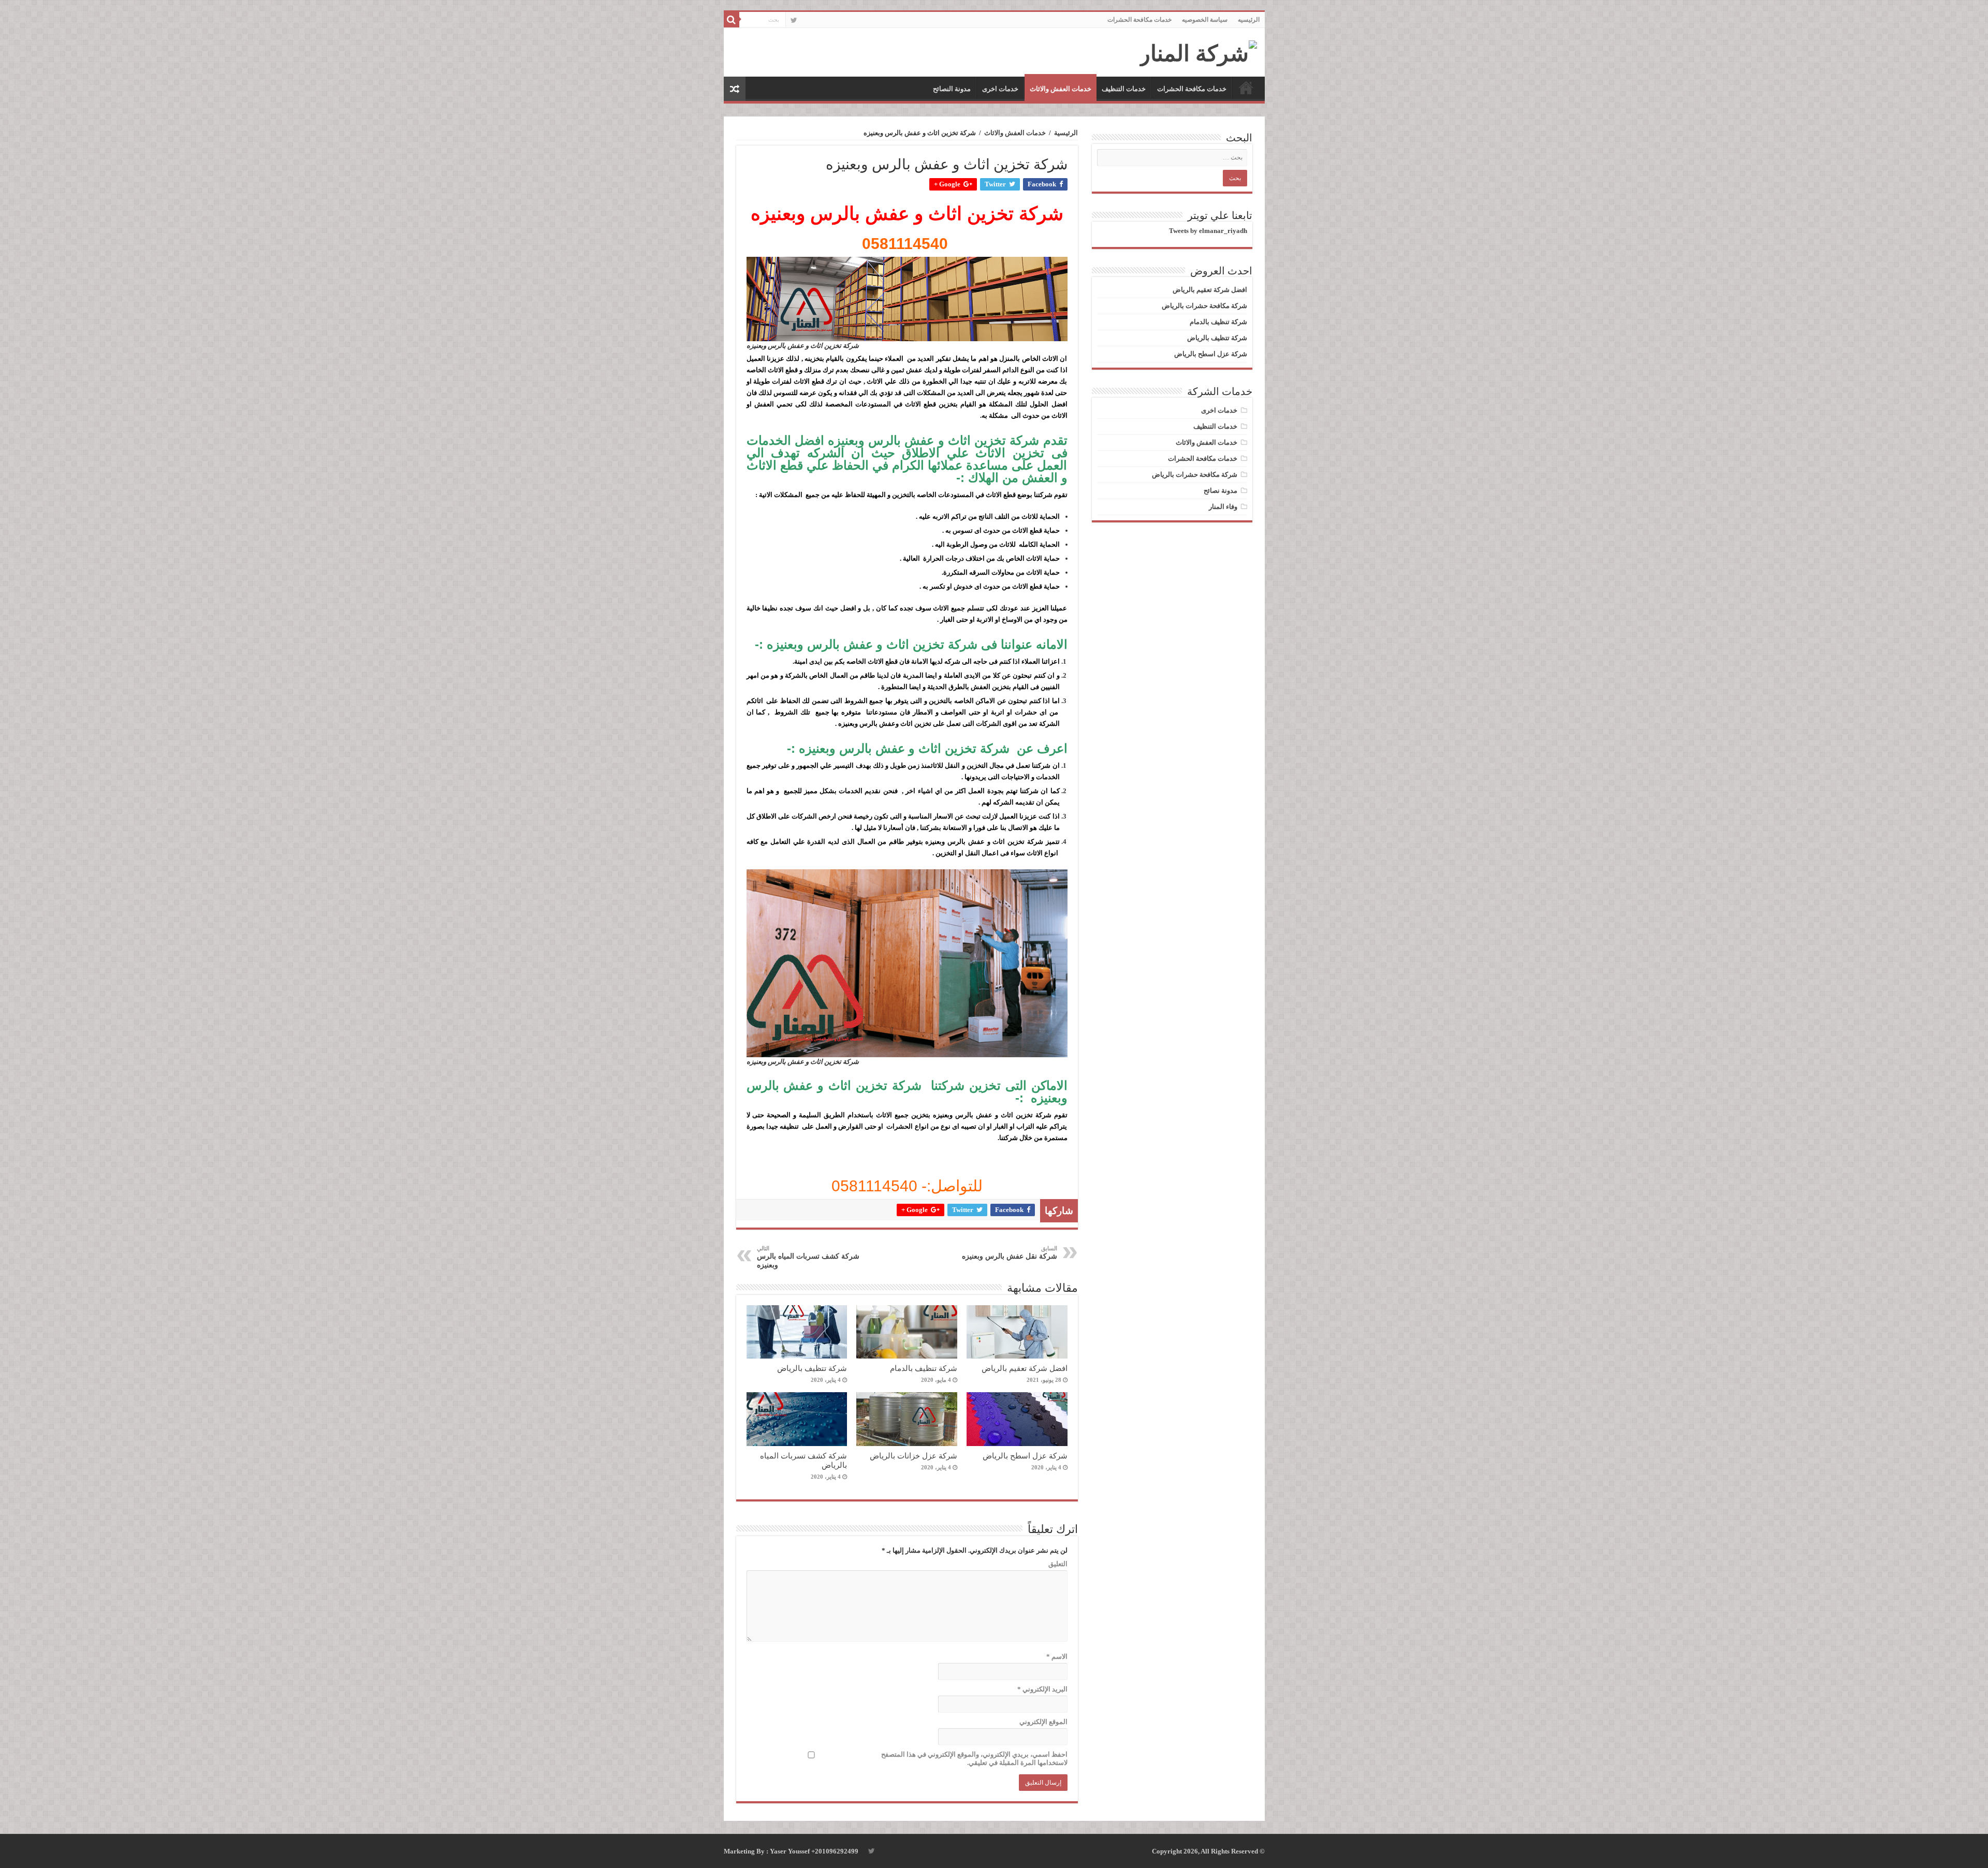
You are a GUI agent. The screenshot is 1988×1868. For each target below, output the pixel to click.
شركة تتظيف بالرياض (812, 1368)
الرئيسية (1066, 133)
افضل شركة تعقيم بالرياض (1025, 1368)
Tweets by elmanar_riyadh (1208, 231)
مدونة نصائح (1220, 491)
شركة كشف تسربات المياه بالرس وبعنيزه (808, 1257)
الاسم (1057, 1657)
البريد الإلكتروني (1042, 1689)
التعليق (1058, 1564)
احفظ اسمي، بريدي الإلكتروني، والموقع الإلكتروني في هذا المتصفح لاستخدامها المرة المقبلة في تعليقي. (974, 1758)
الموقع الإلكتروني (1043, 1722)
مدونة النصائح (952, 89)
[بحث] (732, 20)
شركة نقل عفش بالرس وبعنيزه (1010, 1253)
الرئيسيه (1249, 20)
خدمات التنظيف (1124, 89)
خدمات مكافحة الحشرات (1139, 20)
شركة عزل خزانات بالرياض (913, 1456)
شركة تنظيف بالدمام (924, 1368)
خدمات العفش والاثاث (1061, 89)
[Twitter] (794, 20)
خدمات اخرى (1000, 89)
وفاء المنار (1223, 507)
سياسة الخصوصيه (1205, 20)
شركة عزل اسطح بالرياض (1025, 1456)
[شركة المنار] (1198, 51)
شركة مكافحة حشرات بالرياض (1204, 306)
